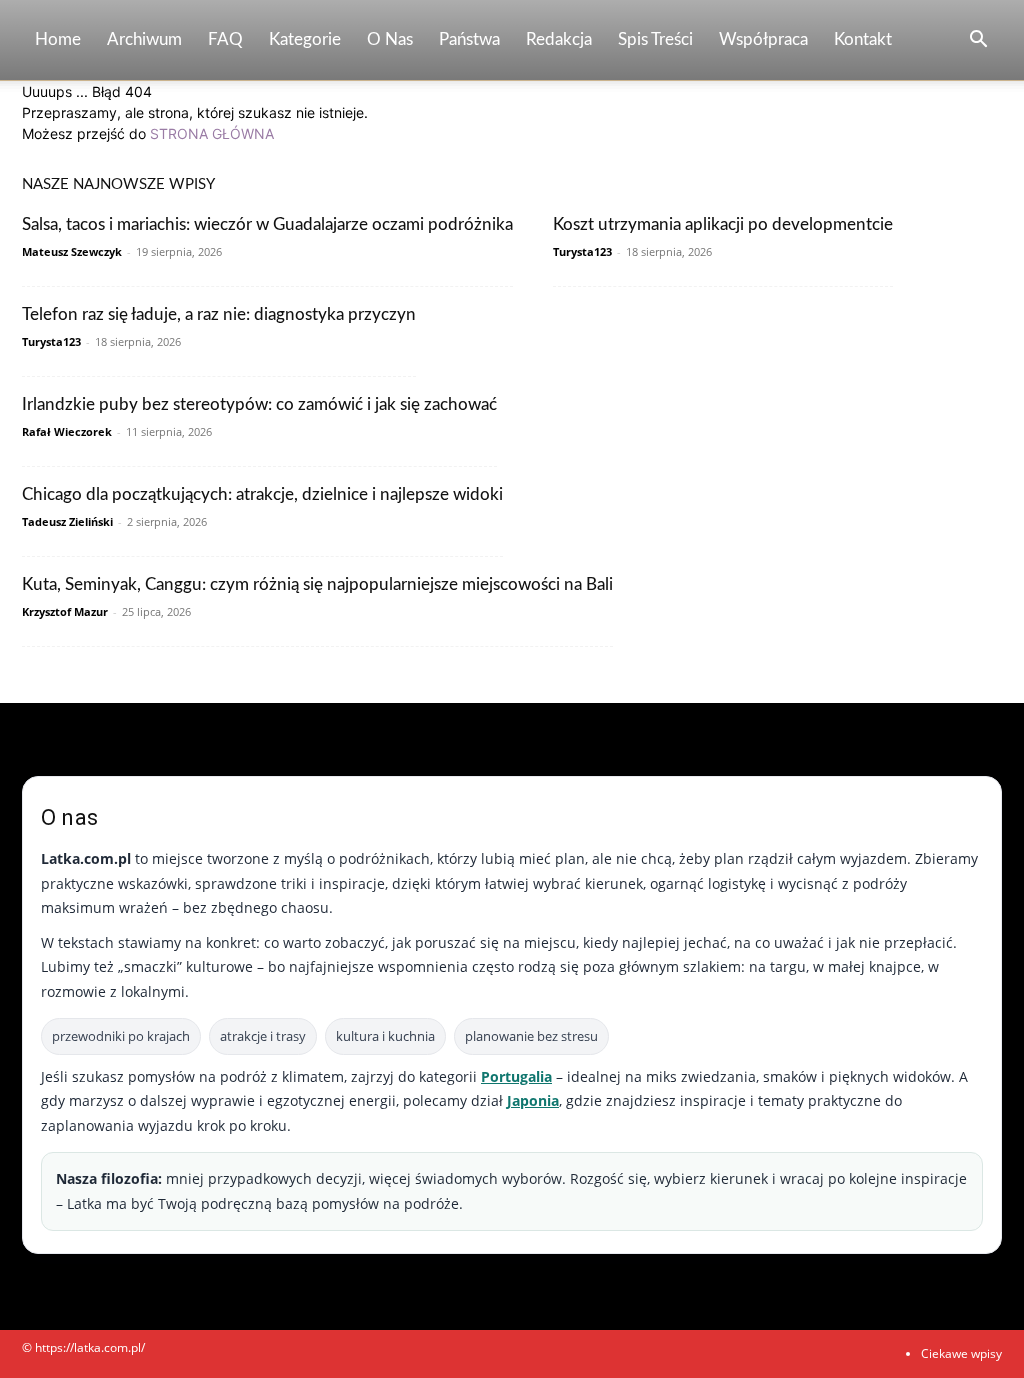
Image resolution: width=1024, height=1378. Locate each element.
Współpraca (763, 39)
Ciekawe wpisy (961, 1353)
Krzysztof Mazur (65, 611)
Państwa (469, 39)
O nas (390, 39)
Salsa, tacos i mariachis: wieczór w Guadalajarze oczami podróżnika (267, 224)
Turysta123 (582, 251)
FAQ (225, 39)
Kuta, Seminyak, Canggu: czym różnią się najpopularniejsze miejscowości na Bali (317, 584)
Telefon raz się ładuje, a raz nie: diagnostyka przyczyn (219, 314)
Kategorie (305, 39)
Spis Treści (655, 39)
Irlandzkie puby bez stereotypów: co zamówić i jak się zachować (259, 404)
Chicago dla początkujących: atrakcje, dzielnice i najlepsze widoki (262, 494)
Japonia (533, 1100)
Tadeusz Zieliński (67, 521)
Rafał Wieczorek (67, 431)
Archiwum (144, 39)
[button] (978, 41)
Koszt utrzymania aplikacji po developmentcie (723, 224)
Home (58, 39)
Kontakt (863, 39)
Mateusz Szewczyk (72, 251)
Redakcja (559, 39)
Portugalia (516, 1076)
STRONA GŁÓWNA (212, 133)
